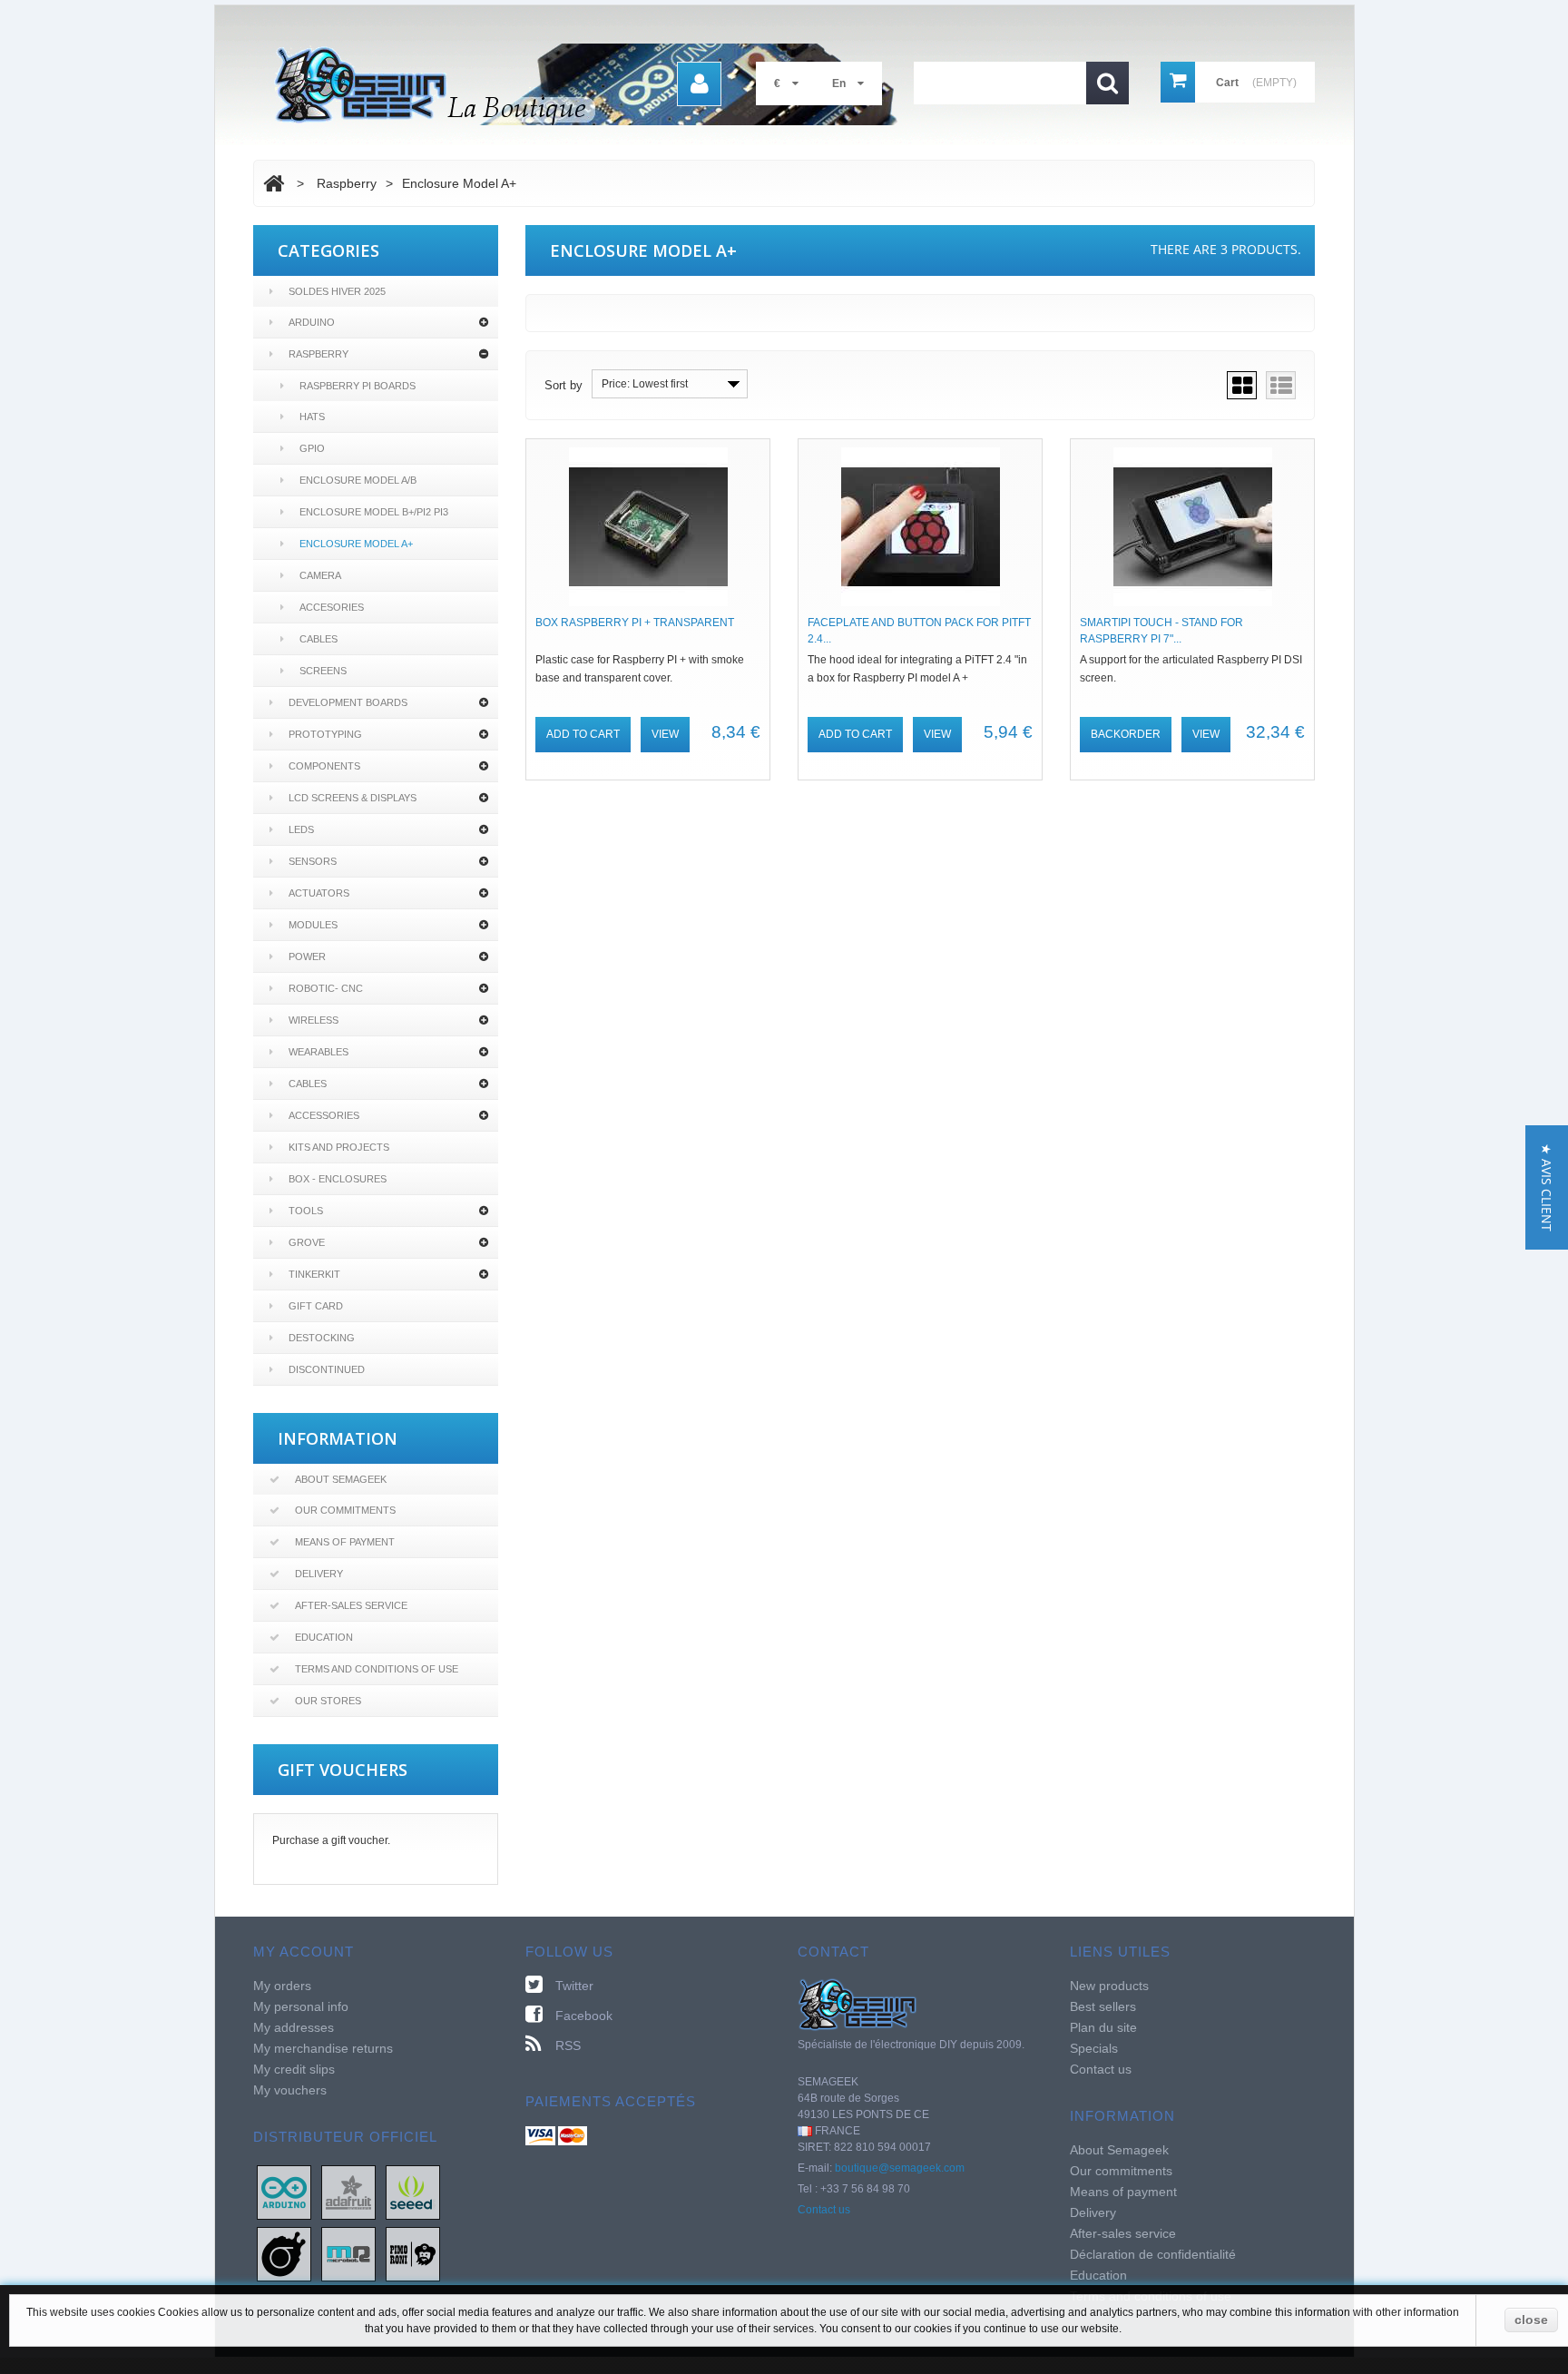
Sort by (563, 385)
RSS (568, 2045)
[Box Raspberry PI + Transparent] (648, 527)
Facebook (584, 2016)
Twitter (574, 1986)
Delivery (319, 1574)
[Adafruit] (348, 2192)
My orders (282, 1986)
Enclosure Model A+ (356, 544)
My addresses (294, 2027)
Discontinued (327, 1369)
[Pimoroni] (413, 2253)
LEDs (301, 829)
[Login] (699, 84)
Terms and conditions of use (377, 1669)
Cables (318, 639)
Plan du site (1103, 2027)
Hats (312, 417)
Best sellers (1103, 2006)
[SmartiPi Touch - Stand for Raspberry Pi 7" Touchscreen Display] (1192, 527)
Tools (306, 1211)
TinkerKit (314, 1274)
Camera (320, 575)
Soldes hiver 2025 (337, 291)
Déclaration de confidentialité (1153, 2254)
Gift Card (316, 1306)
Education (324, 1637)
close (1531, 2320)
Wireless (314, 1020)
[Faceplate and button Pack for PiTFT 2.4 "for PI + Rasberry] (920, 527)
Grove (307, 1242)
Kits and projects (339, 1147)
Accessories (324, 1115)
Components (324, 766)
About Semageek (341, 1479)
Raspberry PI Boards (358, 386)
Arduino (312, 322)
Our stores (328, 1701)
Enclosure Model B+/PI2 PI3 (374, 512)
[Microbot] (348, 2253)
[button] (1547, 1187)
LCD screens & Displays (353, 798)
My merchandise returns (323, 2048)
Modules (313, 925)
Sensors (313, 861)
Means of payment (345, 1542)
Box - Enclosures (338, 1179)
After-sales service (351, 1605)
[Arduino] (284, 2192)
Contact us (824, 2210)
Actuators (319, 893)
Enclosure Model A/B (358, 480)
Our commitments (345, 1510)
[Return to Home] (274, 183)
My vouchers (290, 2090)
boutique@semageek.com (900, 2168)
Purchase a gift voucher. (331, 1840)
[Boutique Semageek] (593, 84)
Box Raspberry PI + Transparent (635, 623)
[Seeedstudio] (413, 2192)
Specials (1094, 2048)
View (665, 734)
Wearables (318, 1052)
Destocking (322, 1338)
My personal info (301, 2006)
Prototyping (325, 734)
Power (307, 956)
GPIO (312, 448)
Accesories (332, 607)
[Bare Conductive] (284, 2253)
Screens (323, 671)
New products (1109, 1986)
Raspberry (318, 354)
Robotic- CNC (326, 988)
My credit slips (294, 2069)
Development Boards (348, 702)
